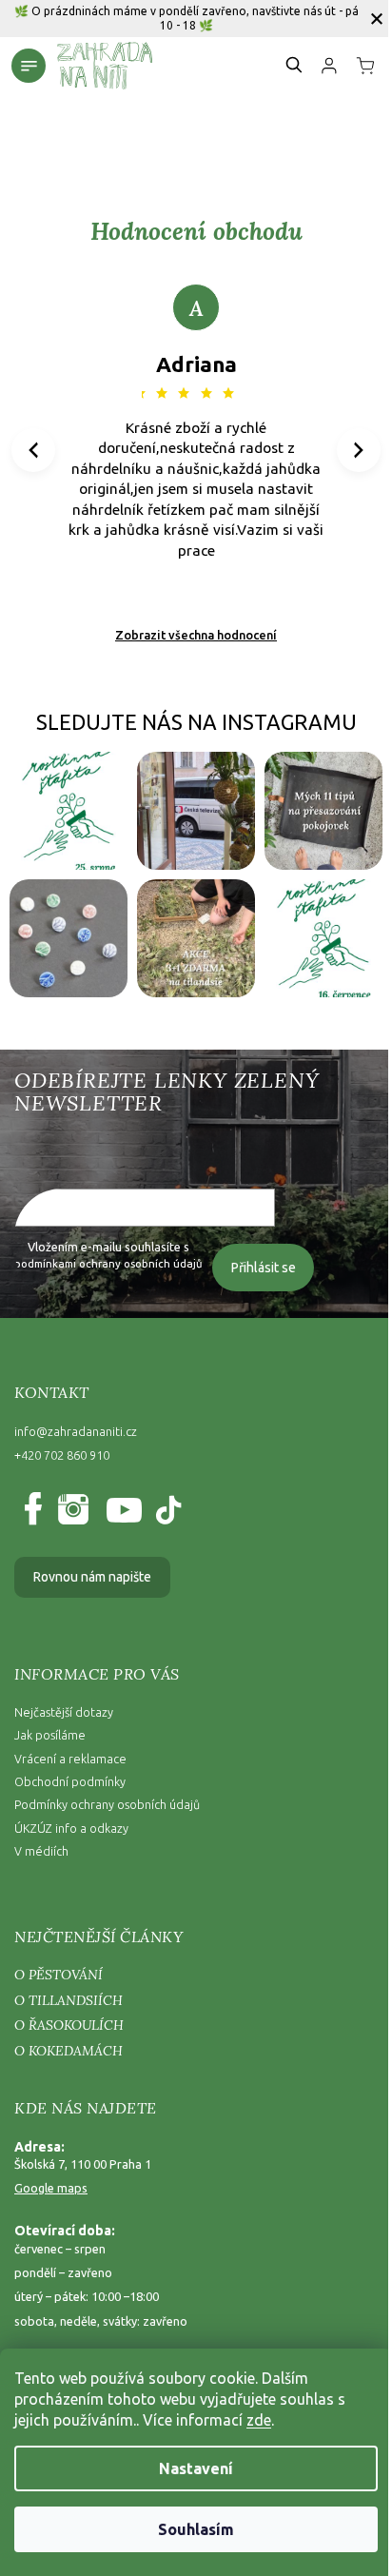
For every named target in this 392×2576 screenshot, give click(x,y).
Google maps (51, 2188)
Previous (36, 449)
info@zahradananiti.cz (76, 1431)
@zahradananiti (167, 1511)
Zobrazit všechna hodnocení (196, 635)
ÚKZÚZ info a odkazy (71, 1828)
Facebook (37, 1511)
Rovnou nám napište (92, 1577)
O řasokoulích (69, 2025)
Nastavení (196, 2468)
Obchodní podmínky (70, 1781)
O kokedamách (69, 2051)
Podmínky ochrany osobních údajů (107, 1804)
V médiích (41, 1851)
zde (259, 2420)
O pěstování (59, 1975)
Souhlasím (196, 2529)
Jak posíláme (50, 1735)
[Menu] (29, 66)
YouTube (119, 1511)
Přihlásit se (264, 1268)
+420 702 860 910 (62, 1455)
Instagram (72, 1511)
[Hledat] (295, 65)
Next (359, 449)
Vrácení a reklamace (70, 1759)
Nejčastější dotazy (64, 1712)
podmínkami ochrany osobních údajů (108, 1263)
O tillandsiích (69, 2000)
